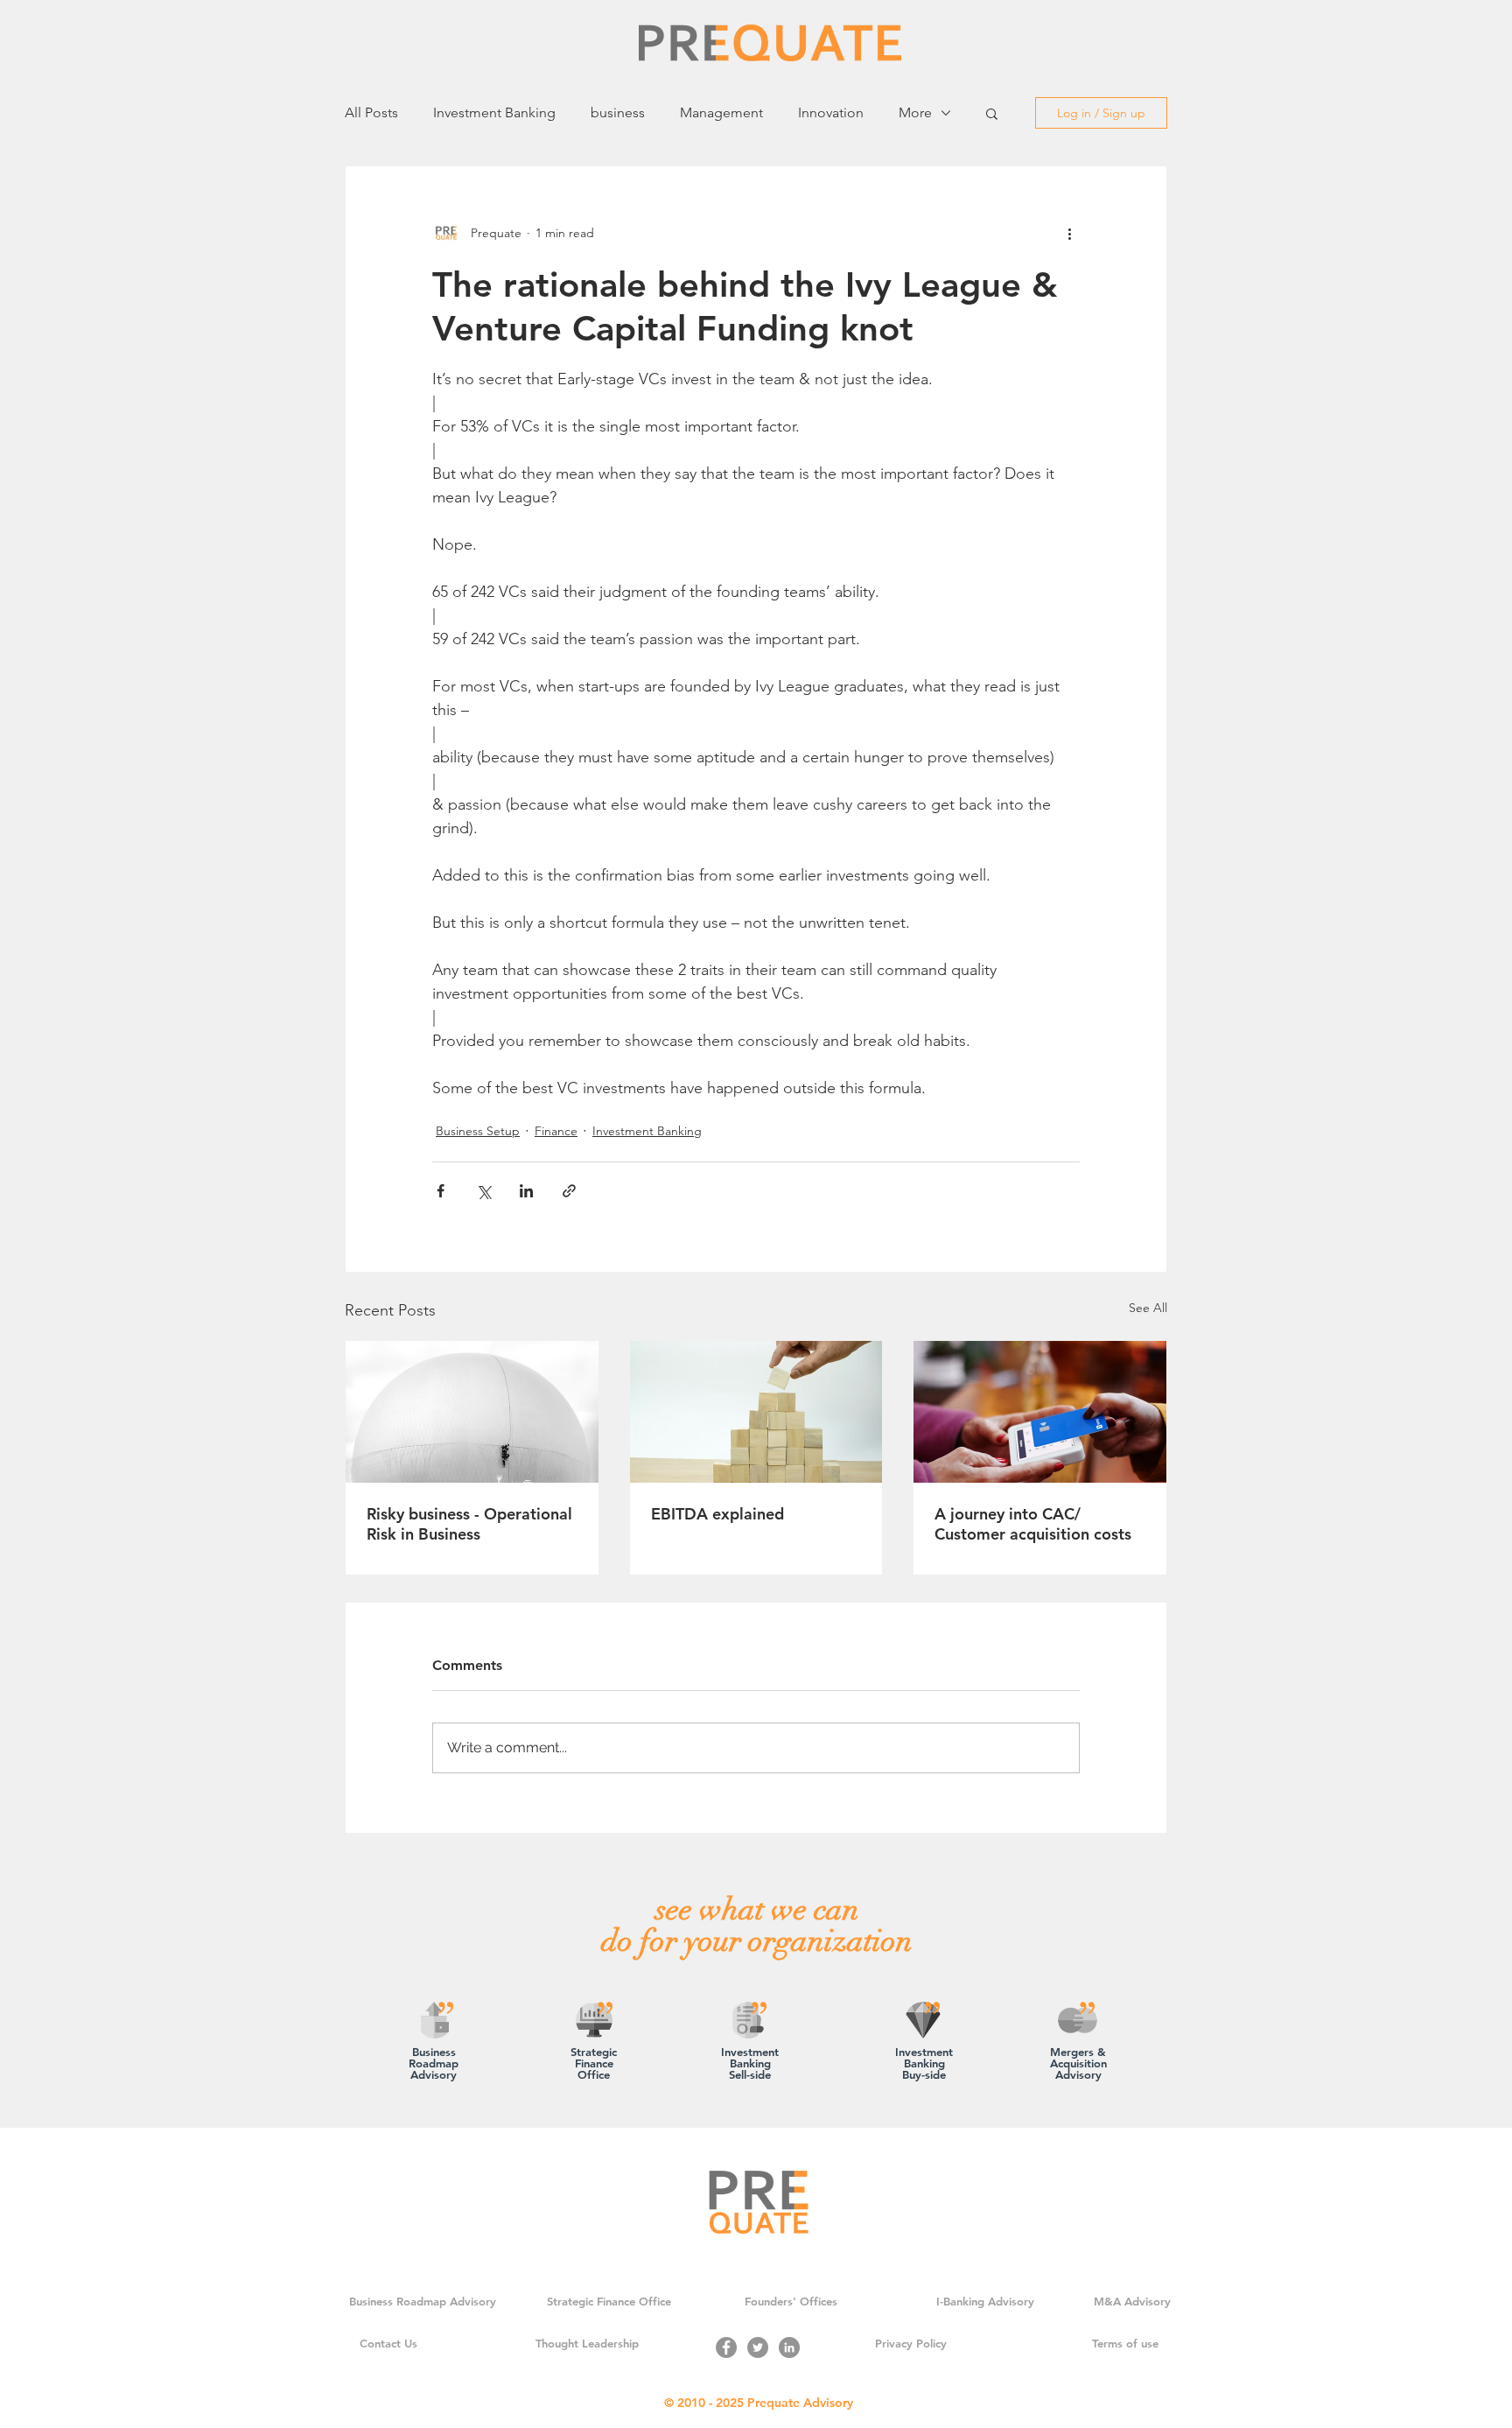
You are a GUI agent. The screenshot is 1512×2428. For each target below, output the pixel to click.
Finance (556, 1131)
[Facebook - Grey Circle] (726, 2347)
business (618, 112)
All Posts (371, 112)
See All (1148, 1308)
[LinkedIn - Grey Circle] (789, 2347)
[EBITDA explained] (756, 1412)
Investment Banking (494, 112)
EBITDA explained (717, 1514)
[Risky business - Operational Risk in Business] (472, 1412)
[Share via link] (569, 1191)
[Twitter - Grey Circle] (758, 2347)
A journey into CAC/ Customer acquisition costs (1033, 1524)
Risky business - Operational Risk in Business (469, 1524)
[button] (992, 113)
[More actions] (1069, 233)
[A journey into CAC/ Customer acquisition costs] (1040, 1412)
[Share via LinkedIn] (526, 1191)
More (915, 112)
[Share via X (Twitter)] (483, 1191)
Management (721, 112)
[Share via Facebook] (441, 1191)
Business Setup (478, 1131)
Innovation (831, 112)
